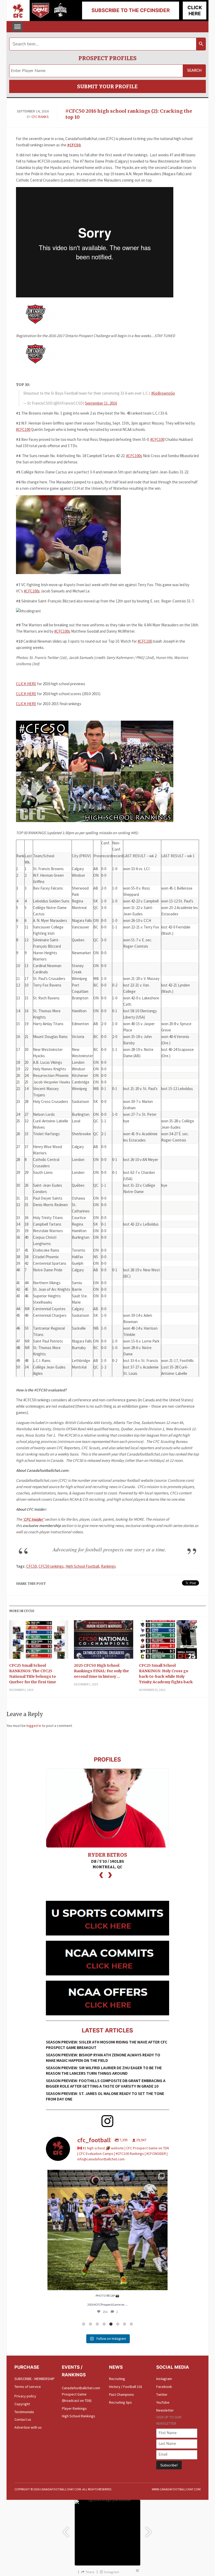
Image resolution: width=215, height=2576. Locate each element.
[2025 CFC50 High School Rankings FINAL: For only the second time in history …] (103, 1641)
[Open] (107, 2230)
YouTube (163, 2402)
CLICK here (195, 11)
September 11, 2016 (101, 403)
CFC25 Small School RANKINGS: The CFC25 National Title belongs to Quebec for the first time (33, 1674)
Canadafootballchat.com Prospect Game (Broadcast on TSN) (81, 2394)
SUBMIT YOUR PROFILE (107, 86)
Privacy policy (25, 2396)
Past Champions (122, 2394)
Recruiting (117, 2379)
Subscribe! (169, 2465)
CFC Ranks (40, 117)
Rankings (108, 1566)
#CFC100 (23, 429)
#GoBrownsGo (163, 393)
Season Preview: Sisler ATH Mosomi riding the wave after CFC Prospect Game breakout (107, 2045)
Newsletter (165, 2410)
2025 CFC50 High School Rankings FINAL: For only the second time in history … (101, 1671)
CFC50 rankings (51, 1566)
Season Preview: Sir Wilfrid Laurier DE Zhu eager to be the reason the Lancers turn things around (104, 2070)
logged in (34, 1726)
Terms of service (28, 2387)
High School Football (82, 1566)
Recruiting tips (120, 2402)
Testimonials (24, 2412)
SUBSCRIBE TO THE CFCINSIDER (131, 10)
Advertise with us (28, 2427)
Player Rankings (74, 2408)
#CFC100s (134, 456)
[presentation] (101, 1874)
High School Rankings (79, 2416)
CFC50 (31, 1566)
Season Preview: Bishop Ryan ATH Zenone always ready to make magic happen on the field (103, 2058)
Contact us (23, 2419)
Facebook (164, 2387)
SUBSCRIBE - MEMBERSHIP (34, 2379)
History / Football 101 (126, 2387)
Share (90, 2572)
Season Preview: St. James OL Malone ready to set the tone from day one (105, 2096)
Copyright (22, 2404)
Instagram (164, 2379)
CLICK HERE (26, 684)
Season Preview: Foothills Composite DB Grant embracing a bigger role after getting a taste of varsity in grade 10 (106, 2083)
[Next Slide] (149, 2529)
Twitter (162, 2394)
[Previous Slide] (66, 2529)
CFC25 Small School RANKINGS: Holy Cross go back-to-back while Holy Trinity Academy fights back (166, 1674)
